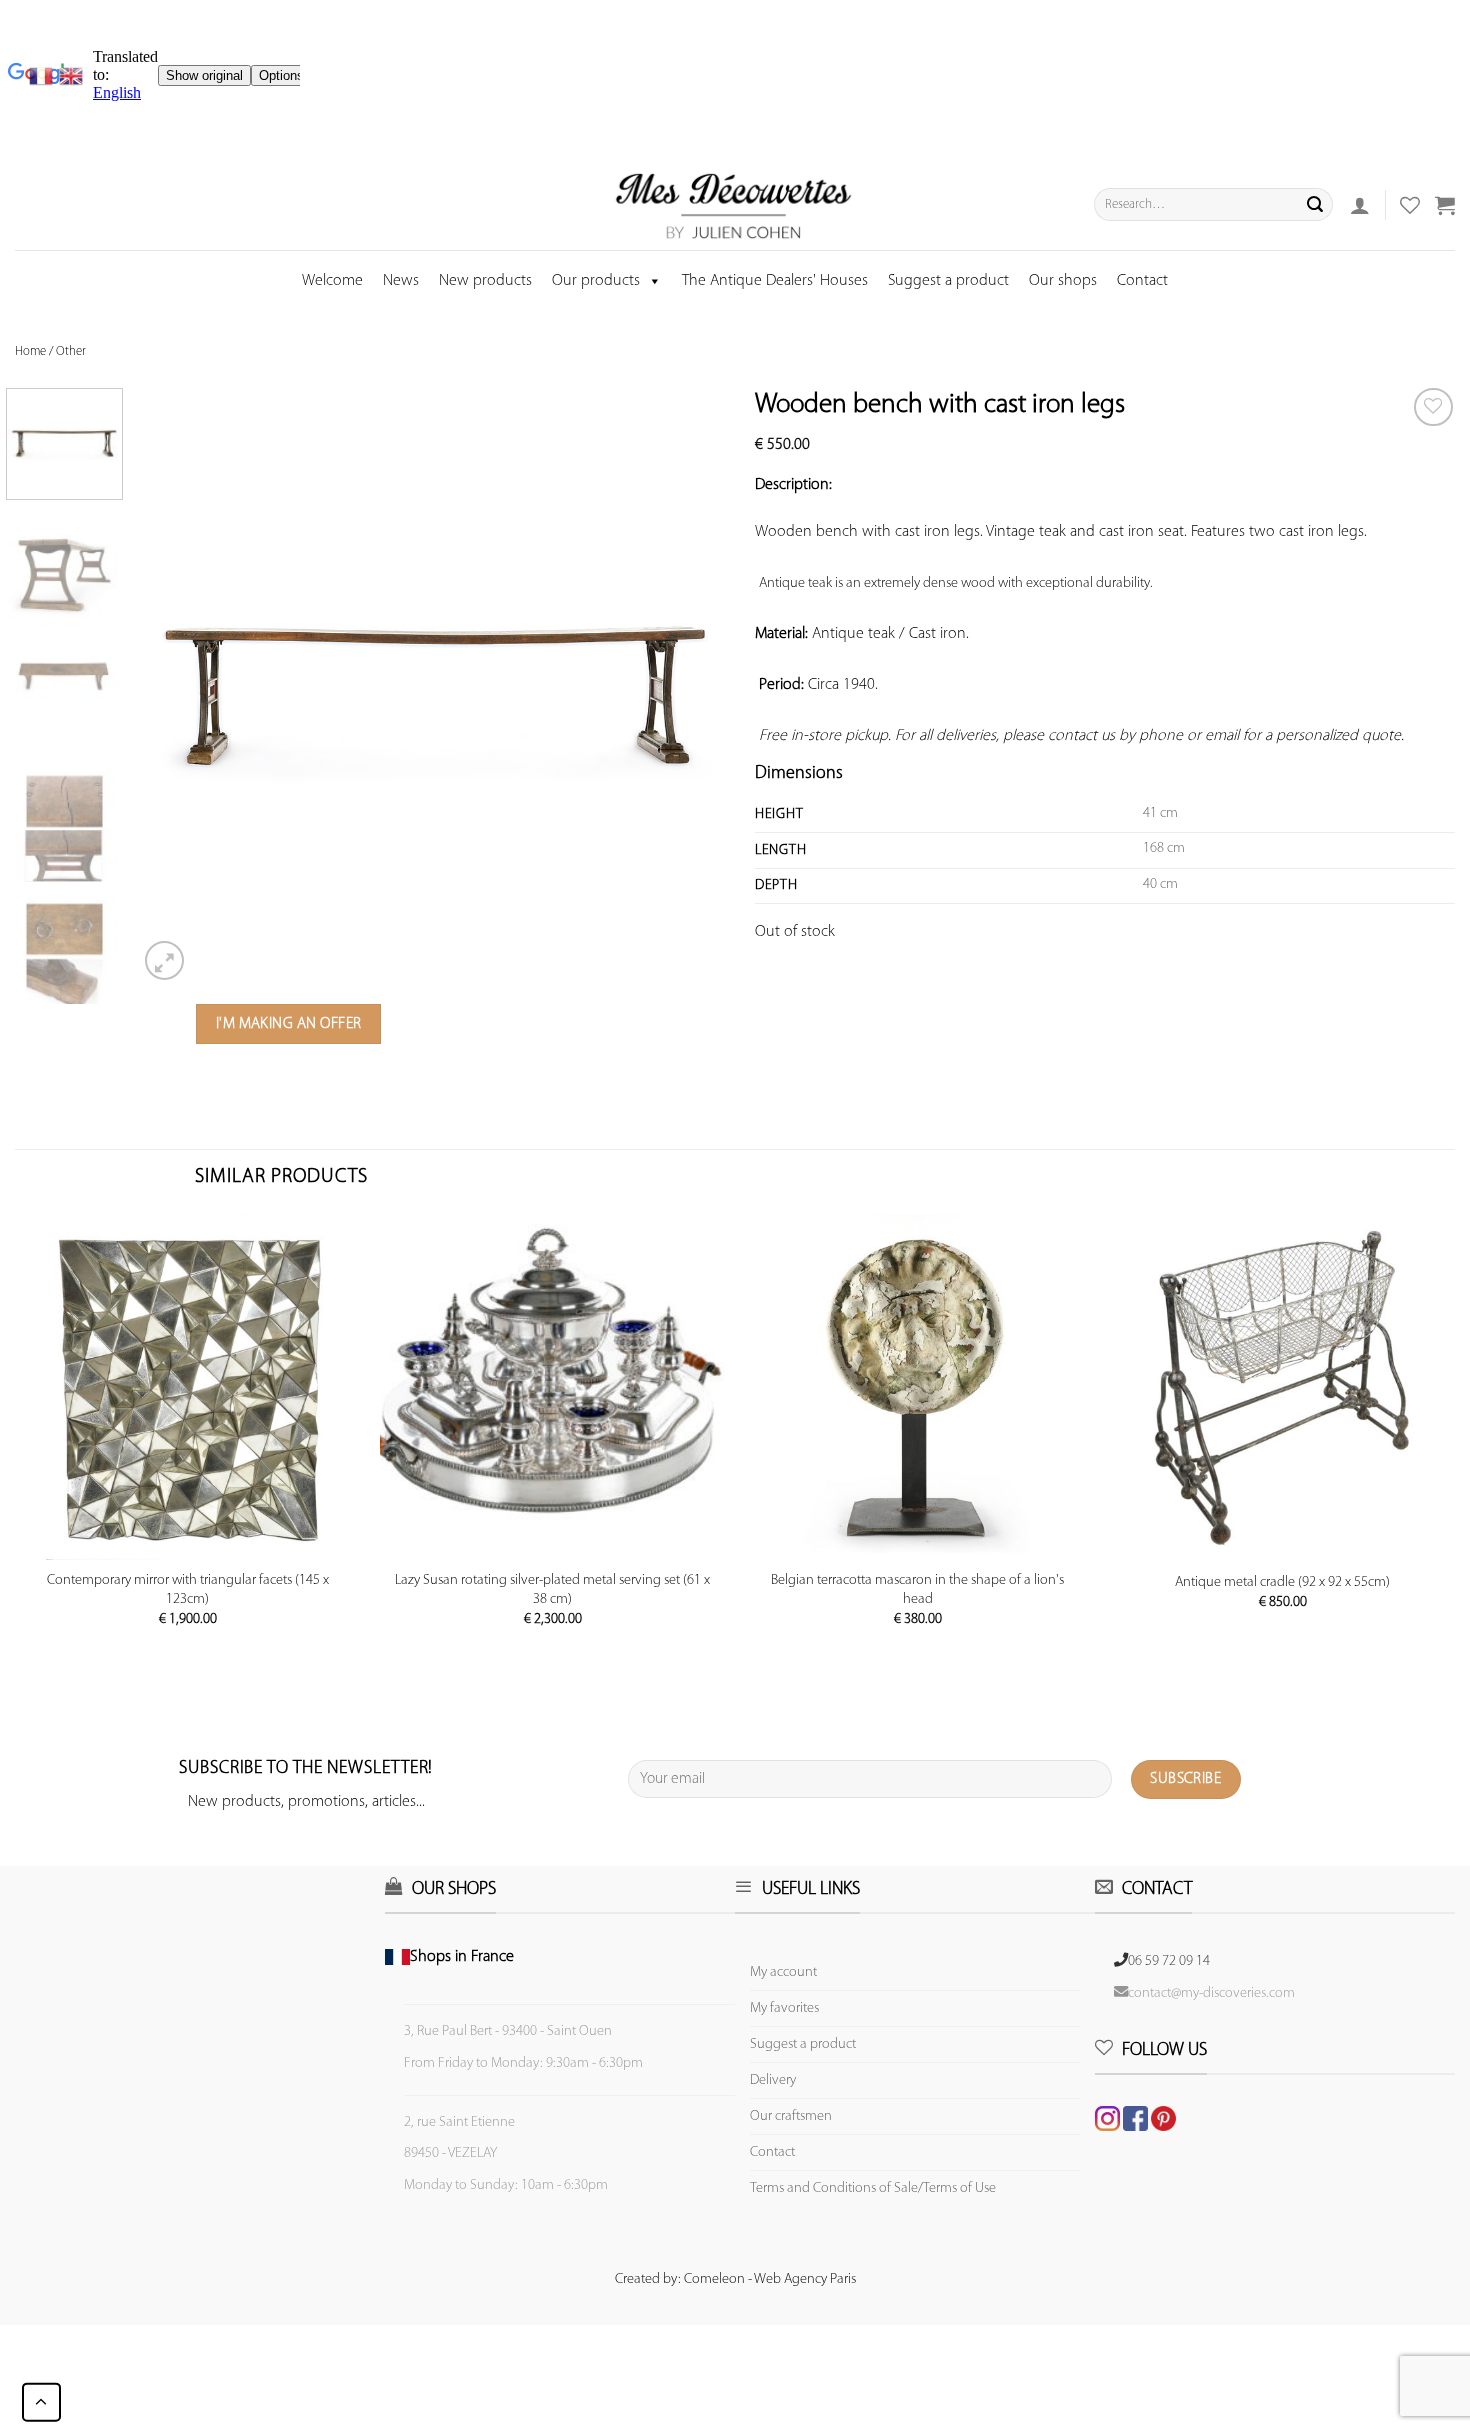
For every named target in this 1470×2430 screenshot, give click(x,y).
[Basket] (1445, 205)
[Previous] (175, 685)
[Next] (698, 685)
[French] (44, 76)
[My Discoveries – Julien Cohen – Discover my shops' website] (734, 205)
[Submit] (1315, 205)
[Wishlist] (1433, 407)
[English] (71, 76)
